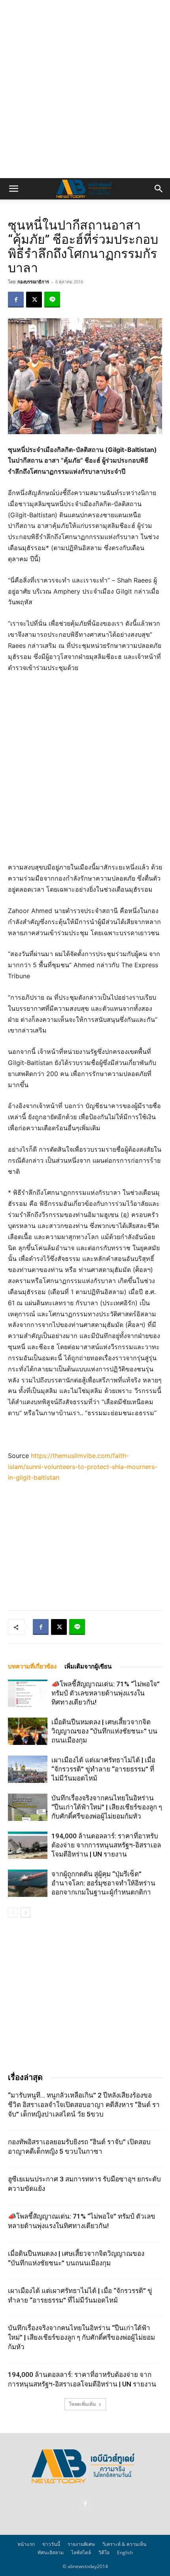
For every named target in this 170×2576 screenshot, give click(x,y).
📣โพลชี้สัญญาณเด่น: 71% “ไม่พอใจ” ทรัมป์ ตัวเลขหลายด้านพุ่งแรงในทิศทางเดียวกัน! (106, 1693)
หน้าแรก (26, 2544)
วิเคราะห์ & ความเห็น (124, 2544)
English (125, 2552)
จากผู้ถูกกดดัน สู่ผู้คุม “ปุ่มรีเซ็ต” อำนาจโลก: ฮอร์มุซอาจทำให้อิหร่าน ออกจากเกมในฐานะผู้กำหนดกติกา (103, 1883)
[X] (34, 300)
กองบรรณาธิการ (33, 282)
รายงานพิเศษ (81, 2544)
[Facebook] (16, 300)
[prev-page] (13, 1913)
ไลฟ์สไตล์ (81, 2552)
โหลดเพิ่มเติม (82, 2404)
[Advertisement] (85, 89)
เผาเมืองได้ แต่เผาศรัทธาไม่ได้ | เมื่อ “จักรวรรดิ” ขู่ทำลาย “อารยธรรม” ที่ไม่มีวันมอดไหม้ (103, 1769)
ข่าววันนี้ (51, 2544)
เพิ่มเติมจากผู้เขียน (88, 1667)
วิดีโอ (104, 2552)
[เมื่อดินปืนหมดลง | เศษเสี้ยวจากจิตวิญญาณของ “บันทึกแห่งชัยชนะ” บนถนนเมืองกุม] (28, 1731)
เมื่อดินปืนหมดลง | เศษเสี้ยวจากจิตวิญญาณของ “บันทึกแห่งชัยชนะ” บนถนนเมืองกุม (104, 1731)
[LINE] (52, 300)
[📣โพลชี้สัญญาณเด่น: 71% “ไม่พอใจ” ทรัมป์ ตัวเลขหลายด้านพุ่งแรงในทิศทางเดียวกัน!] (28, 1693)
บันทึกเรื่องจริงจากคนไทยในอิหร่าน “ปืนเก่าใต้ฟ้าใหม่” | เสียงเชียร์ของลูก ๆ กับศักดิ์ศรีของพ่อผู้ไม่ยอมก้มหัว (107, 1807)
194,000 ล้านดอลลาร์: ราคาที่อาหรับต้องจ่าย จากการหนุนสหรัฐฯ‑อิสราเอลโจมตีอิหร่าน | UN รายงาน (106, 1845)
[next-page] (25, 1913)
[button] (13, 189)
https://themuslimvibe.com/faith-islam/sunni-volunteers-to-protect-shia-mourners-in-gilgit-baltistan (83, 1467)
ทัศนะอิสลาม (51, 2552)
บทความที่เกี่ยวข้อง (32, 1667)
